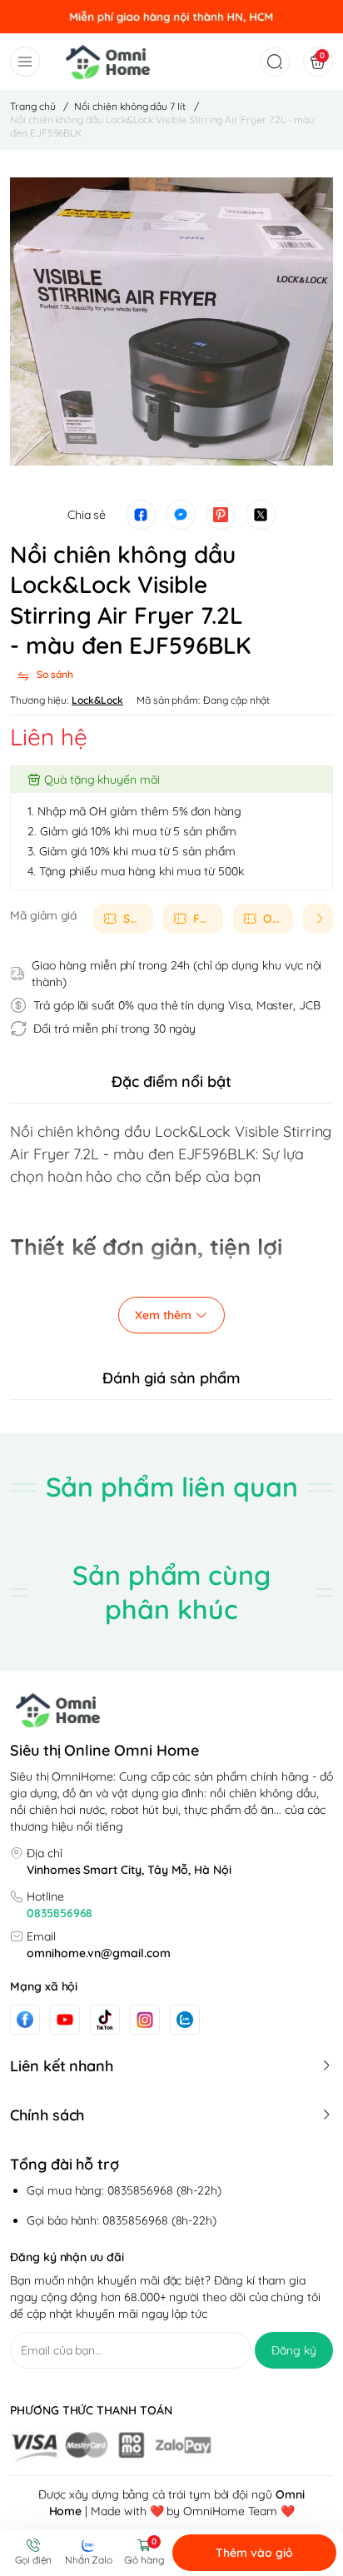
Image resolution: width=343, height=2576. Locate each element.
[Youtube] (65, 2020)
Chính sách (47, 2115)
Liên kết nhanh (62, 2066)
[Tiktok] (105, 2019)
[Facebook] (25, 2019)
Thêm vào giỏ (254, 2553)
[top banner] (171, 17)
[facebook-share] (141, 515)
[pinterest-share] (221, 515)
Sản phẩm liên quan (172, 1487)
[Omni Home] (108, 62)
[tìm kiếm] (271, 62)
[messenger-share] (181, 515)
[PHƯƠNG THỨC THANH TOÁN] (171, 2447)
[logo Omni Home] (171, 1710)
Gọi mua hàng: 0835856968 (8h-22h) (124, 2190)
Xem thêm (163, 1315)
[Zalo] (185, 2020)
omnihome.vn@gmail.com (99, 1953)
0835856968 (60, 1913)
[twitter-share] (261, 515)
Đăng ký (294, 2350)
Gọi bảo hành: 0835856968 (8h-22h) (122, 2220)
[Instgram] (145, 2020)
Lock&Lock (97, 700)
